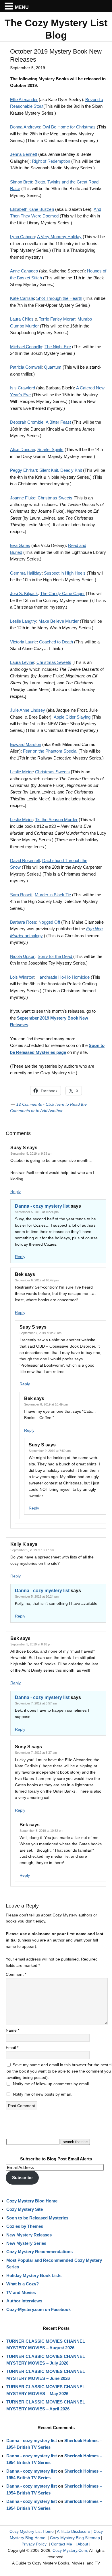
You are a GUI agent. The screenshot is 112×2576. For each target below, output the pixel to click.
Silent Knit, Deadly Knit (61, 470)
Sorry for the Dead (55, 956)
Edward (17, 744)
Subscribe (22, 2178)
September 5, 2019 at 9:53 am (31, 1153)
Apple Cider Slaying (72, 717)
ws (37, 127)
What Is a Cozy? (23, 2284)
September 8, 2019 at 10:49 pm (46, 1404)
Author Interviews (24, 2301)
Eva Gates (20, 545)
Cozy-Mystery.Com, (70, 2550)
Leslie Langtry (23, 621)
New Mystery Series (26, 2243)
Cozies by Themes (25, 2226)
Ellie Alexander (24, 100)
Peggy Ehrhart (24, 470)
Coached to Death (56, 642)
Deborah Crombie (27, 422)
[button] (10, 6)
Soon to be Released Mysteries (37, 2218)
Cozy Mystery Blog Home (32, 2201)
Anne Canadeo (24, 271)
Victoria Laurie (23, 642)
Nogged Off (49, 922)
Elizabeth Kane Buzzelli (32, 209)
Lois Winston (22, 977)
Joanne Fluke (23, 498)
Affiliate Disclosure (74, 2531)
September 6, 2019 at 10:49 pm (37, 1280)
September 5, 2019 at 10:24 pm (37, 1212)
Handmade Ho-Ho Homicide (63, 977)
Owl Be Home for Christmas (69, 127)
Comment (16, 1974)
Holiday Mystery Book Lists (34, 2275)
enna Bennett (25, 154)
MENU (22, 7)
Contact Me (62, 2544)
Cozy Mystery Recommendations (39, 2252)
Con (29, 347)
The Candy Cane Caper (62, 593)
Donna (16, 127)
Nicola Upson (23, 956)
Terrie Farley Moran (57, 319)
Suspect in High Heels (65, 573)
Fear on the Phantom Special (50, 751)
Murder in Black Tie (53, 895)
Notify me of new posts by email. (42, 2094)
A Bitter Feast (58, 422)
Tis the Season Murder (56, 820)
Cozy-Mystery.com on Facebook (38, 2309)
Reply (16, 1192)
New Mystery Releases (29, 2235)
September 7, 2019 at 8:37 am (36, 1753)
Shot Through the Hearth (59, 298)
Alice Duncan (23, 449)
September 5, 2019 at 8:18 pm (31, 1644)
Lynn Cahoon (22, 237)
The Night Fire (58, 347)
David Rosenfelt (25, 860)
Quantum (53, 367)
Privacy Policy (34, 2544)
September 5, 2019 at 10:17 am (32, 1550)
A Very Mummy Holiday (59, 237)
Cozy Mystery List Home (32, 2531)
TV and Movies (21, 2292)
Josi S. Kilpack (24, 593)
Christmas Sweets (54, 498)
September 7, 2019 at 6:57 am (36, 1703)
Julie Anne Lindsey (28, 710)
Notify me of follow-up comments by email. (51, 2084)
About (83, 2544)
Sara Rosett (21, 895)
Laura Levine (22, 662)
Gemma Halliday (26, 573)
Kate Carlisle (22, 298)
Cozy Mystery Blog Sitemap (75, 2538)
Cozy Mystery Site (25, 2209)
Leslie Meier (21, 772)
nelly (38, 347)
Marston (33, 744)
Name (12, 2030)
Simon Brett (21, 182)
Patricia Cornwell (26, 367)
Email (12, 2047)
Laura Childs (22, 319)
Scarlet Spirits (50, 449)
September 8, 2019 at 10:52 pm (41, 1831)
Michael (17, 347)
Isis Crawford (23, 388)
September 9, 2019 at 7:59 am (50, 1451)
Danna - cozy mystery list (42, 1206)
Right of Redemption (51, 161)
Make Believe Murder (59, 621)
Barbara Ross (23, 922)
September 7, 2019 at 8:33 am (40, 1333)
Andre (29, 127)
